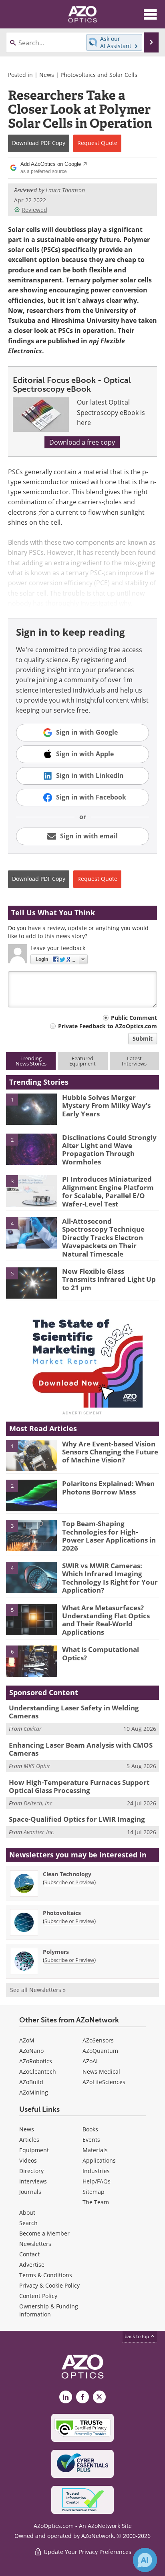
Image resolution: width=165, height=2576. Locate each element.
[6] (31, 1661)
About (27, 2212)
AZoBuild (31, 2082)
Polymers (56, 1952)
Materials (95, 2150)
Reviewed (34, 210)
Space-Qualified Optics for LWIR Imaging (77, 1819)
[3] (31, 1190)
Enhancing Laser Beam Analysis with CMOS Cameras (81, 1749)
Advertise (32, 2265)
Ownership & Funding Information (49, 2310)
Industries (96, 2171)
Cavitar (33, 1729)
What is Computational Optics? (101, 1653)
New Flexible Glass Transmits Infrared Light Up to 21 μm (109, 1279)
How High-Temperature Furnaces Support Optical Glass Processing (79, 1786)
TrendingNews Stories (31, 1061)
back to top (137, 2336)
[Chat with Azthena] (145, 2560)
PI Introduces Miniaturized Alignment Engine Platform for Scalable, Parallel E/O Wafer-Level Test (108, 1191)
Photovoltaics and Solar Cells (99, 75)
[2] (31, 1148)
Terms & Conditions (46, 2275)
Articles (29, 2140)
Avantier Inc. (39, 1832)
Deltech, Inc (38, 1803)
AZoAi (90, 2061)
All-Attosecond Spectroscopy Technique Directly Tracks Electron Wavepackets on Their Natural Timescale (103, 1238)
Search (28, 2223)
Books (90, 2129)
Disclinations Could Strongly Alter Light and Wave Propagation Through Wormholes (109, 1150)
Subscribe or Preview (69, 1882)
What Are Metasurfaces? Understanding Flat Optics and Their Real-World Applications (106, 1620)
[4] (31, 1233)
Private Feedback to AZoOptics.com (108, 1026)
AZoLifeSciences (104, 2082)
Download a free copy (82, 442)
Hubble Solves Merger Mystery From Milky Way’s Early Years (106, 1106)
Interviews (33, 2181)
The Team (96, 2202)
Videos (28, 2160)
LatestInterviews (134, 1061)
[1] (31, 1108)
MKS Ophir (37, 1766)
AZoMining (34, 2092)
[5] (31, 1283)
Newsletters (35, 2244)
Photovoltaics (62, 1913)
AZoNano (31, 2051)
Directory (31, 2171)
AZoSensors (98, 2040)
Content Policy (38, 2296)
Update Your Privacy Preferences (87, 2552)
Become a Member (44, 2233)
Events (91, 2140)
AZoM (27, 2040)
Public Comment (134, 1018)
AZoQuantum (100, 2051)
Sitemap (94, 2192)
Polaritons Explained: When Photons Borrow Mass (108, 1487)
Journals (30, 2192)
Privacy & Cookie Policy (49, 2285)
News (47, 75)
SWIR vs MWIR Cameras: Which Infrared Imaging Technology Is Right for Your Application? (110, 1578)
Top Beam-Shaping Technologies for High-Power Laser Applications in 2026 (109, 1536)
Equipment (34, 2150)
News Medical (101, 2071)
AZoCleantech (38, 2071)
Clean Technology (67, 1874)
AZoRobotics (36, 2061)
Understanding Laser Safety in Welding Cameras (74, 1712)
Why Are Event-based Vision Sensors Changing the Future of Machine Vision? (110, 1452)
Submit (143, 1038)
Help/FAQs (97, 2181)
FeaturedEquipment (82, 1061)
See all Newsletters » (38, 1990)
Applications (99, 2160)
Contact (29, 2254)
